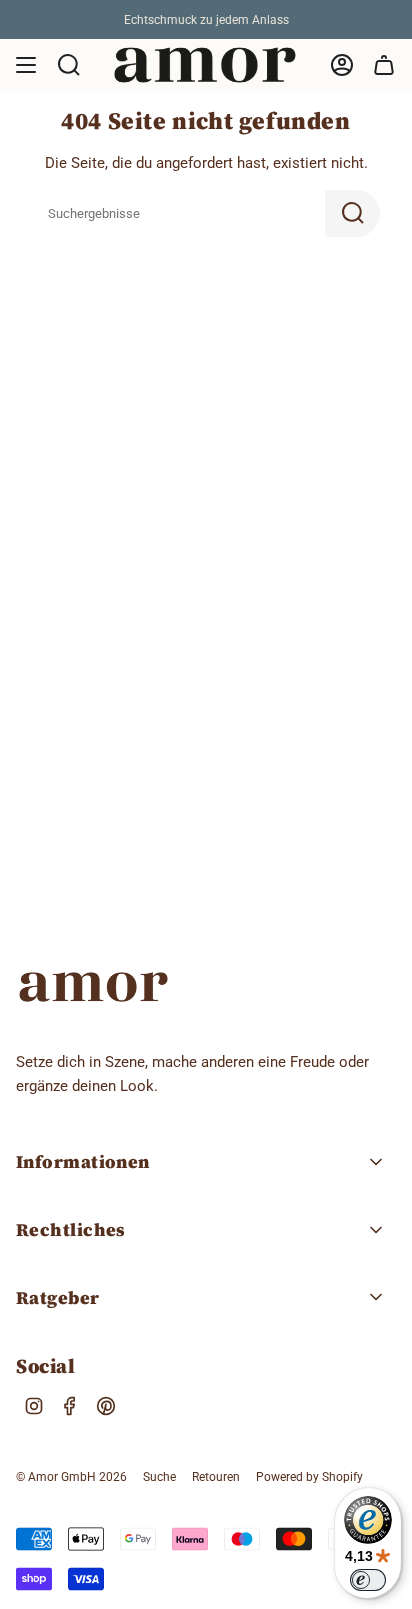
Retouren (216, 1477)
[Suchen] (352, 213)
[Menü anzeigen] (26, 65)
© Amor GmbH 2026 (71, 1477)
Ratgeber (58, 1297)
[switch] (368, 1580)
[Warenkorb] (384, 65)
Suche (159, 1477)
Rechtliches (71, 1229)
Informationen (83, 1161)
